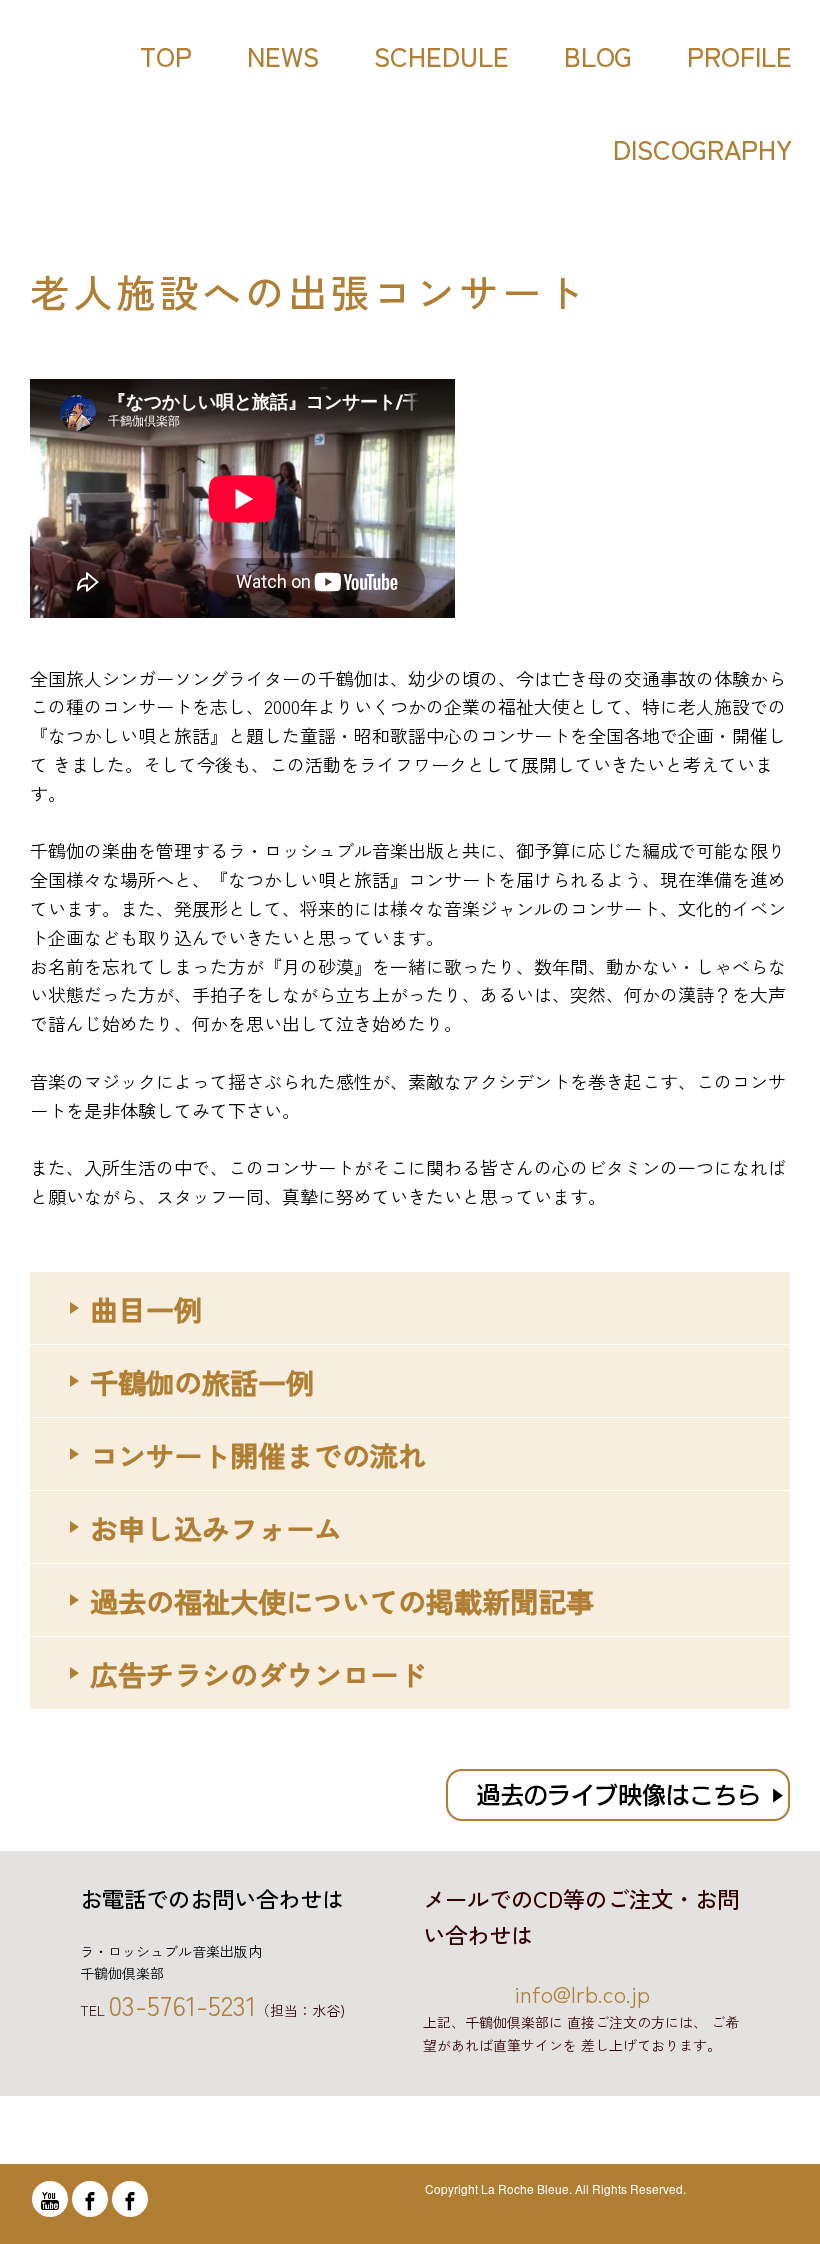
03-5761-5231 (182, 2004)
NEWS (283, 55)
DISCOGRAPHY (702, 148)
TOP (166, 55)
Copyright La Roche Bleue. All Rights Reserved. (555, 2188)
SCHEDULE (441, 55)
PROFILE (739, 55)
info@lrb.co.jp (582, 1993)
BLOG (598, 55)
